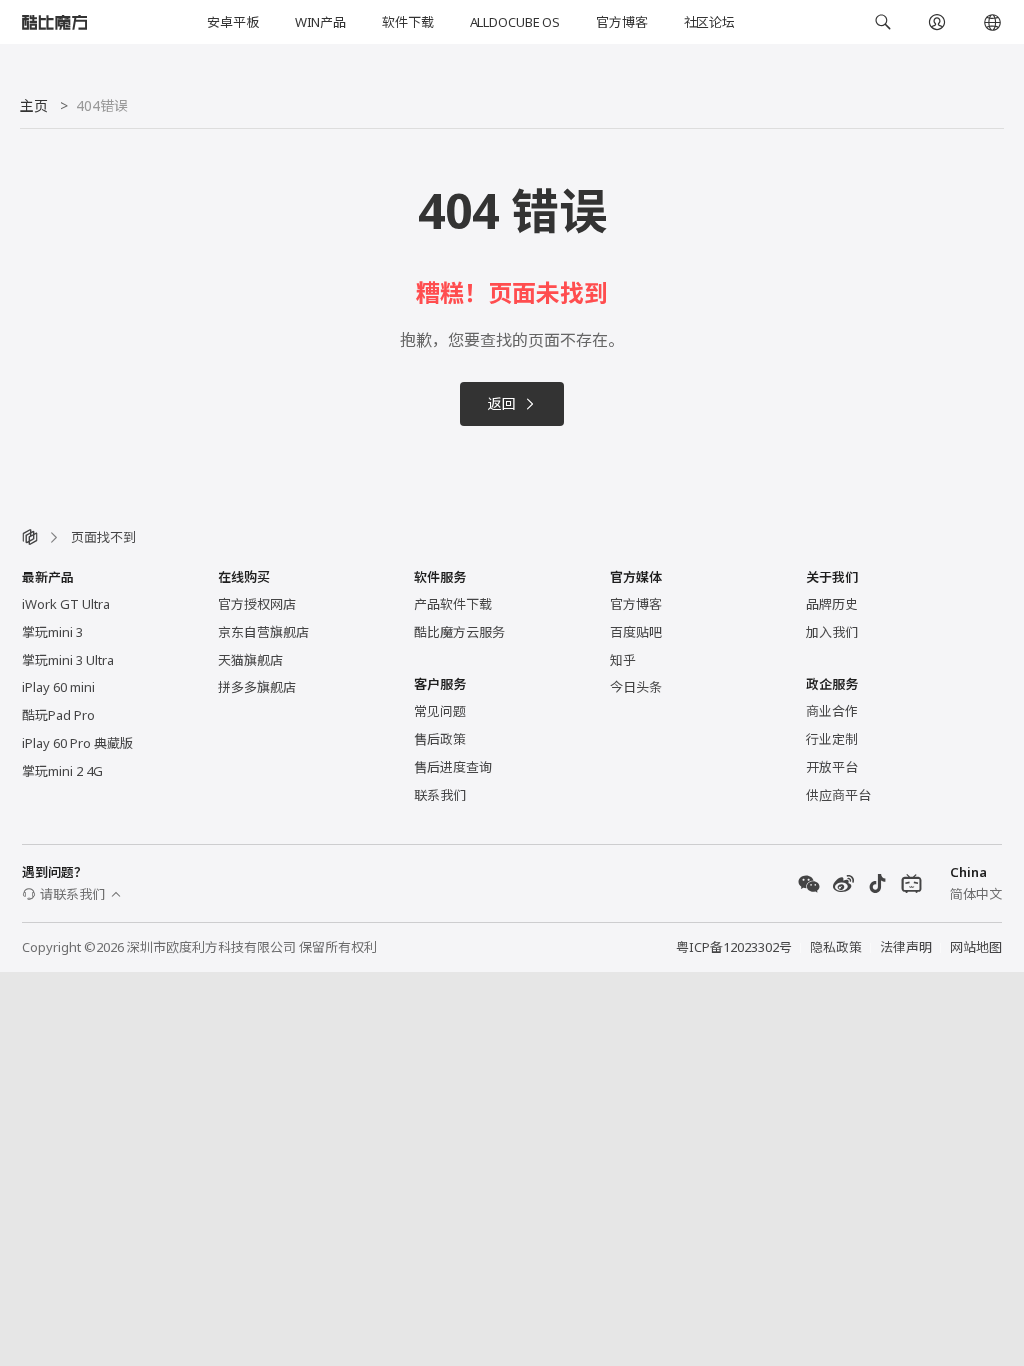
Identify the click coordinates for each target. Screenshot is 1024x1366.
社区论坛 (709, 22)
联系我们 (440, 795)
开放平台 (832, 767)
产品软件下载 (453, 604)
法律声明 (906, 947)
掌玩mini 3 (52, 632)
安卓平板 (232, 22)
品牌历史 (832, 604)
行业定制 (832, 739)
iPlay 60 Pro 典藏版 (77, 743)
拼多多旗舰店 (257, 687)
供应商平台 (838, 795)
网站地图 (976, 947)
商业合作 (832, 711)
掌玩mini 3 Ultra (68, 660)
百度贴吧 (636, 632)
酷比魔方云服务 (459, 632)
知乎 (623, 660)
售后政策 (440, 739)
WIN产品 (320, 22)
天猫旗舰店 (250, 660)
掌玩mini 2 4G (62, 771)
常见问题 (440, 711)
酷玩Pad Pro (58, 715)
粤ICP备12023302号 (734, 947)
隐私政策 (836, 947)
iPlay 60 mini (58, 687)
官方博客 (621, 22)
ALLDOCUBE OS (515, 22)
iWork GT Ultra (66, 604)
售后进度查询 (453, 767)
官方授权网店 (257, 604)
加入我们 (832, 632)
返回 (502, 403)
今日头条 (636, 687)
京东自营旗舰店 (263, 632)
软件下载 (407, 22)
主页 (34, 105)
